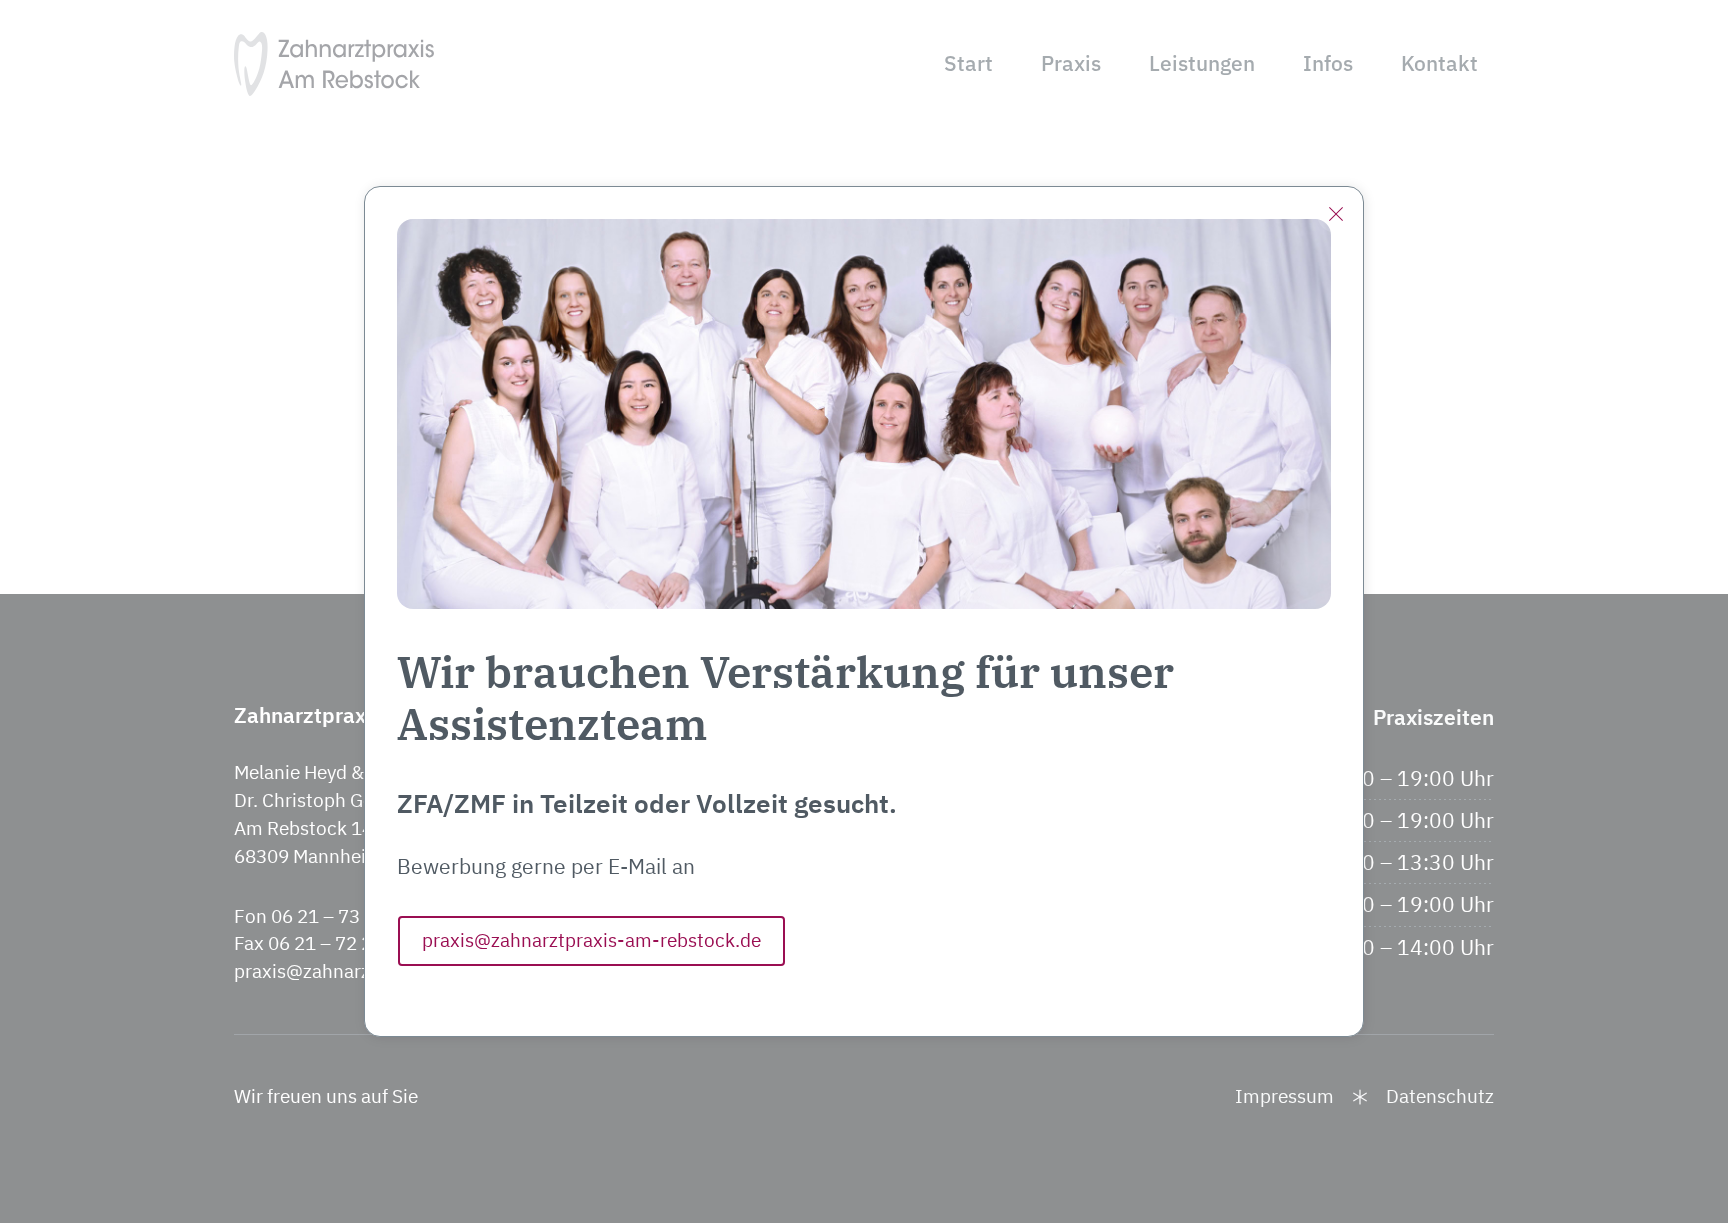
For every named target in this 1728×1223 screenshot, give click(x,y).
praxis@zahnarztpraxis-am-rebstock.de (591, 940)
